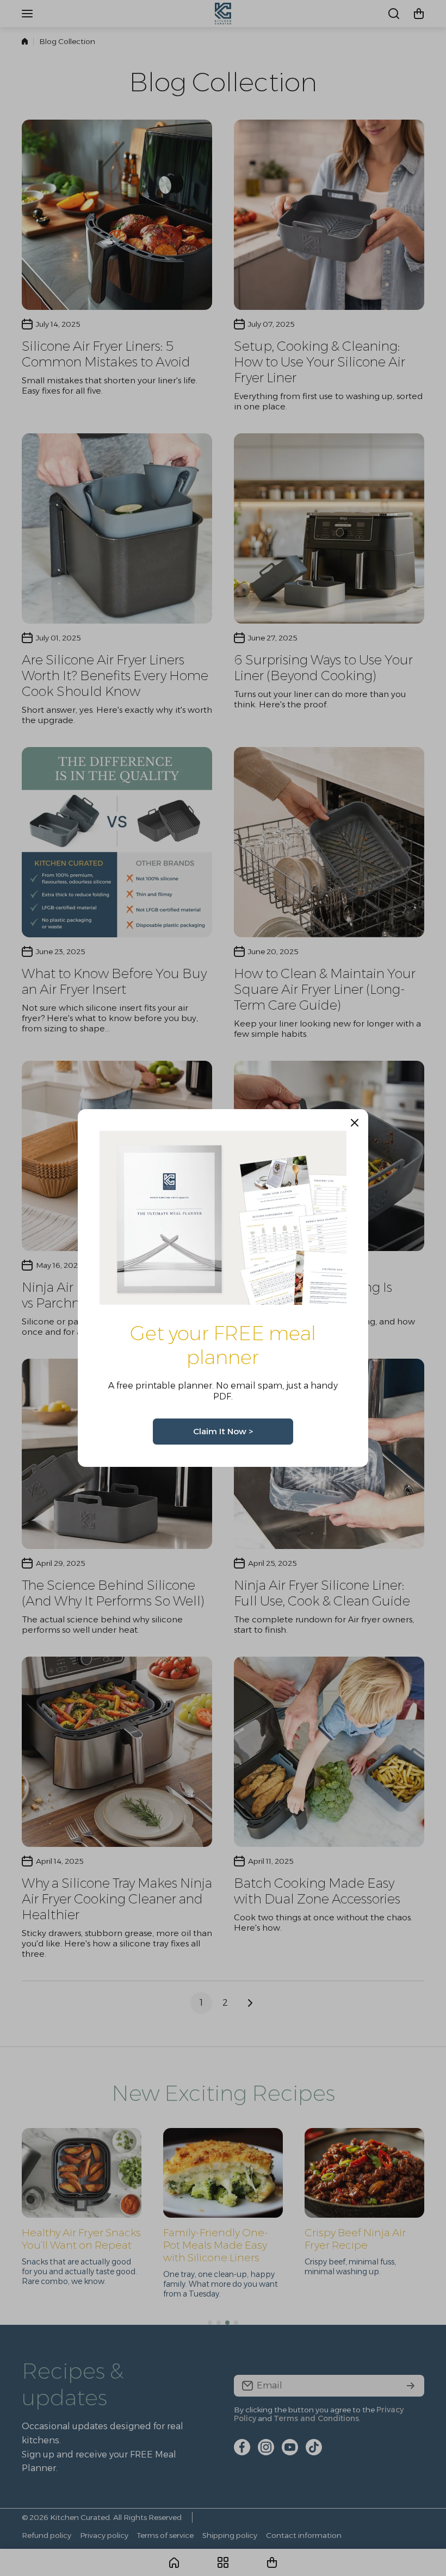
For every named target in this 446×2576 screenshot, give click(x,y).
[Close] (355, 1123)
